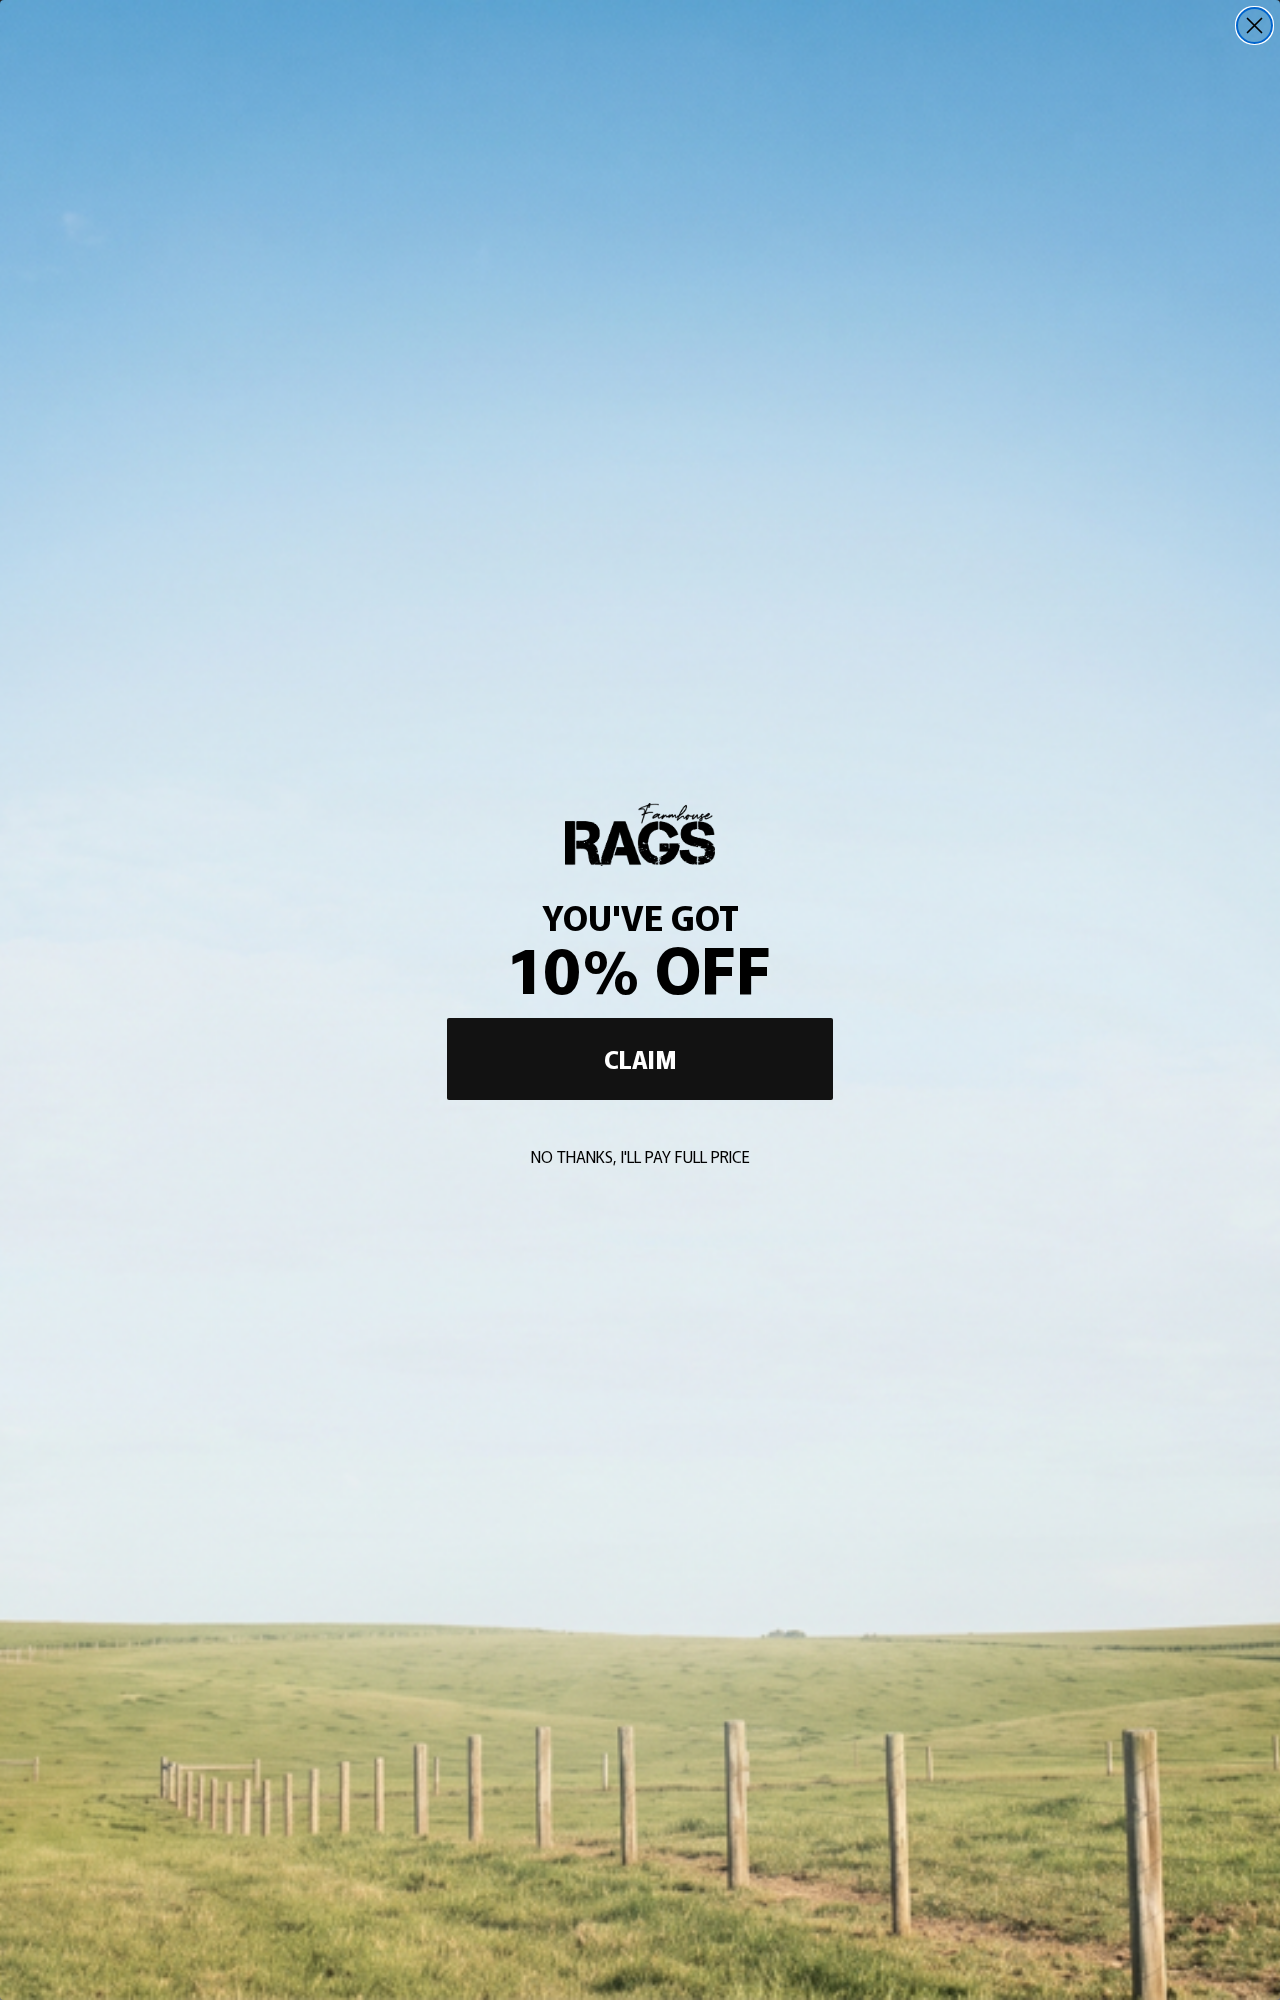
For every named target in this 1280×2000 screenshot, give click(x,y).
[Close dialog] (1254, 25)
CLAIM (640, 1058)
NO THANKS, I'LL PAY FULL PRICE (640, 1156)
